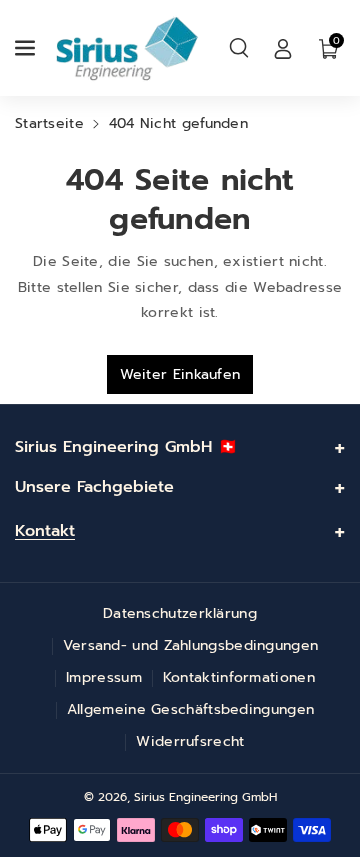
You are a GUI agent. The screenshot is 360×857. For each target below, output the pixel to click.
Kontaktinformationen (239, 677)
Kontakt (45, 531)
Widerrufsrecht (190, 741)
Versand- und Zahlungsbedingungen (191, 645)
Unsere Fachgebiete (94, 487)
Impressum (104, 677)
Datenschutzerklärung (180, 613)
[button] (27, 48)
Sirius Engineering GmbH (205, 797)
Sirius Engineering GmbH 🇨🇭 (126, 447)
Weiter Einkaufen (180, 374)
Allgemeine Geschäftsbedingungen (190, 709)
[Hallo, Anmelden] (283, 48)
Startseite (49, 123)
